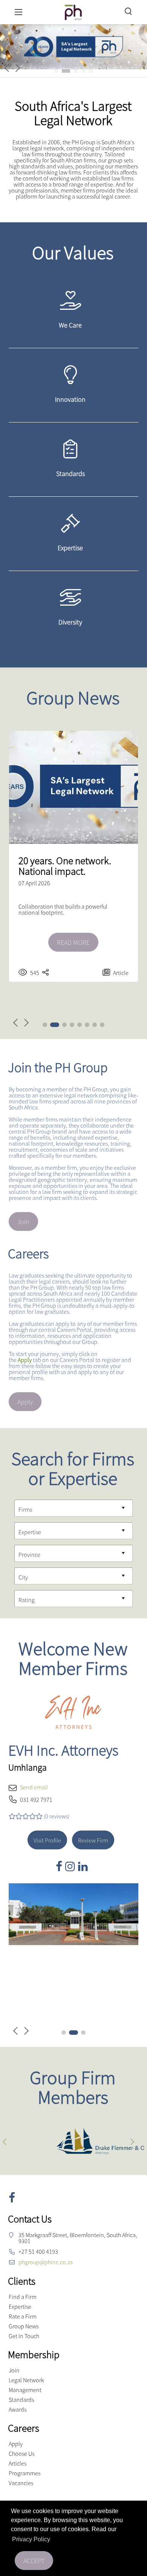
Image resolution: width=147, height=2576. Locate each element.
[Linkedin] (84, 1866)
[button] (56, 71)
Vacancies (21, 2483)
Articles (18, 2463)
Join (23, 1222)
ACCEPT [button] (34, 2561)
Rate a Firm (23, 2316)
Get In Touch (24, 2336)
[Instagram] (72, 1866)
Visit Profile (47, 1840)
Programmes (24, 2473)
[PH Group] (73, 11)
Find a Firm (23, 2297)
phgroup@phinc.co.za (46, 2262)
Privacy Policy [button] (31, 2539)
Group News (24, 2326)
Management (25, 2390)
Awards (18, 2409)
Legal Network (26, 2380)
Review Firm (93, 1840)
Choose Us (21, 2454)
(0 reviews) (57, 1816)
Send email (34, 1787)
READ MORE (73, 942)
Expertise (20, 2307)
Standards (21, 2400)
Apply (25, 1402)
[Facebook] (60, 1866)
